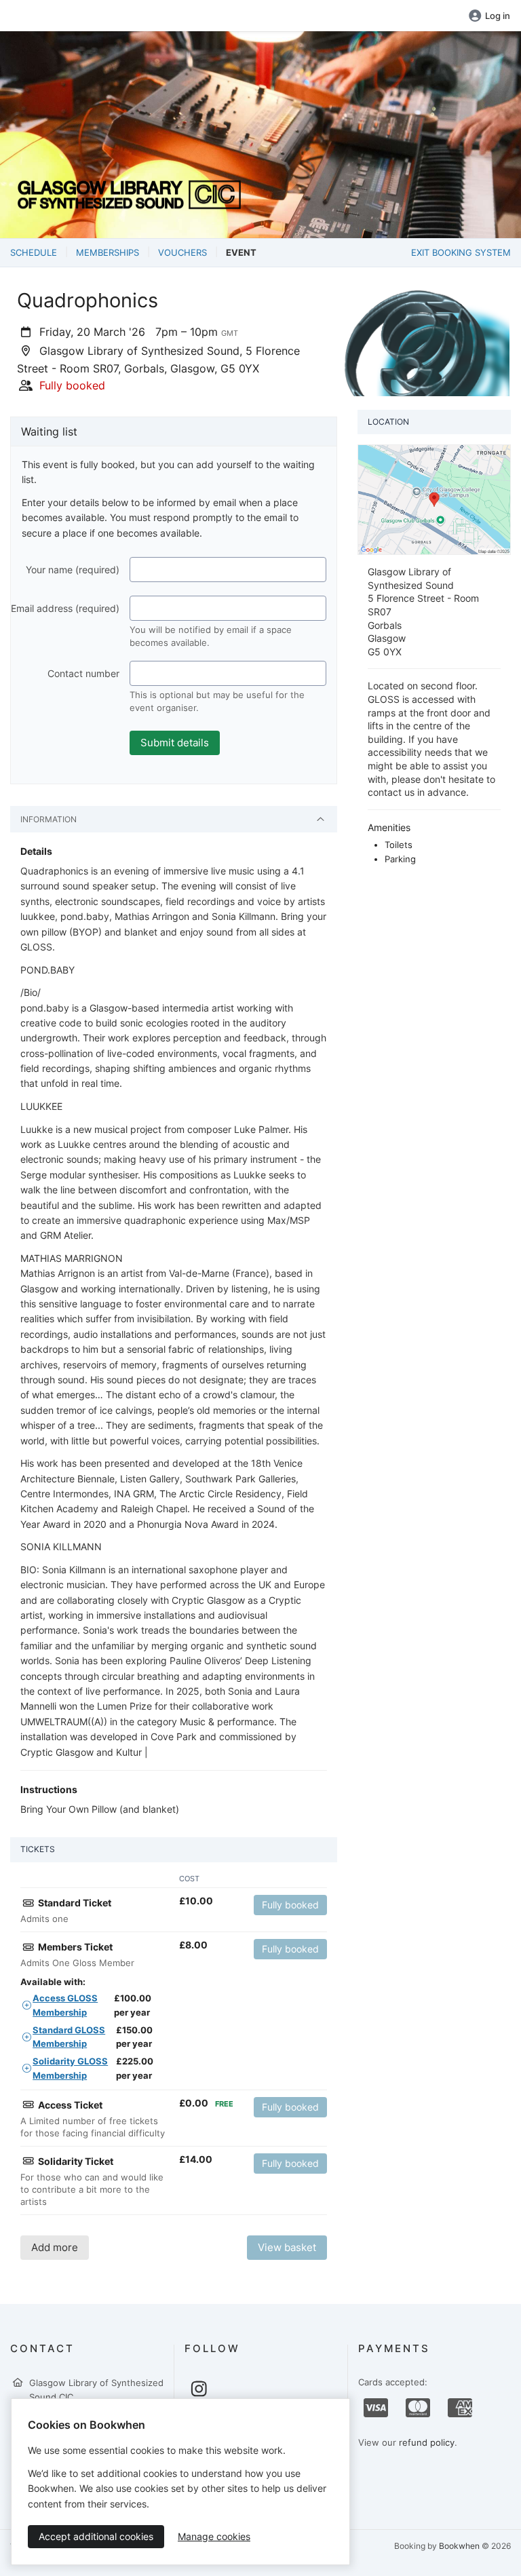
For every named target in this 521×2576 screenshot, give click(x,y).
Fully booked (290, 1905)
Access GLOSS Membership (65, 2005)
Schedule (34, 252)
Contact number (83, 673)
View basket (287, 2247)
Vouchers (182, 252)
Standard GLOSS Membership (69, 2037)
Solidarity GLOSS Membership (70, 2068)
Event (241, 252)
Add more (55, 2247)
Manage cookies (214, 2536)
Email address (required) (65, 608)
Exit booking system (461, 252)
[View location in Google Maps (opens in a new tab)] (434, 499)
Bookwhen (459, 2546)
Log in (498, 16)
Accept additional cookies (96, 2536)
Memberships (108, 252)
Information (49, 819)
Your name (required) (73, 570)
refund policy (427, 2442)
